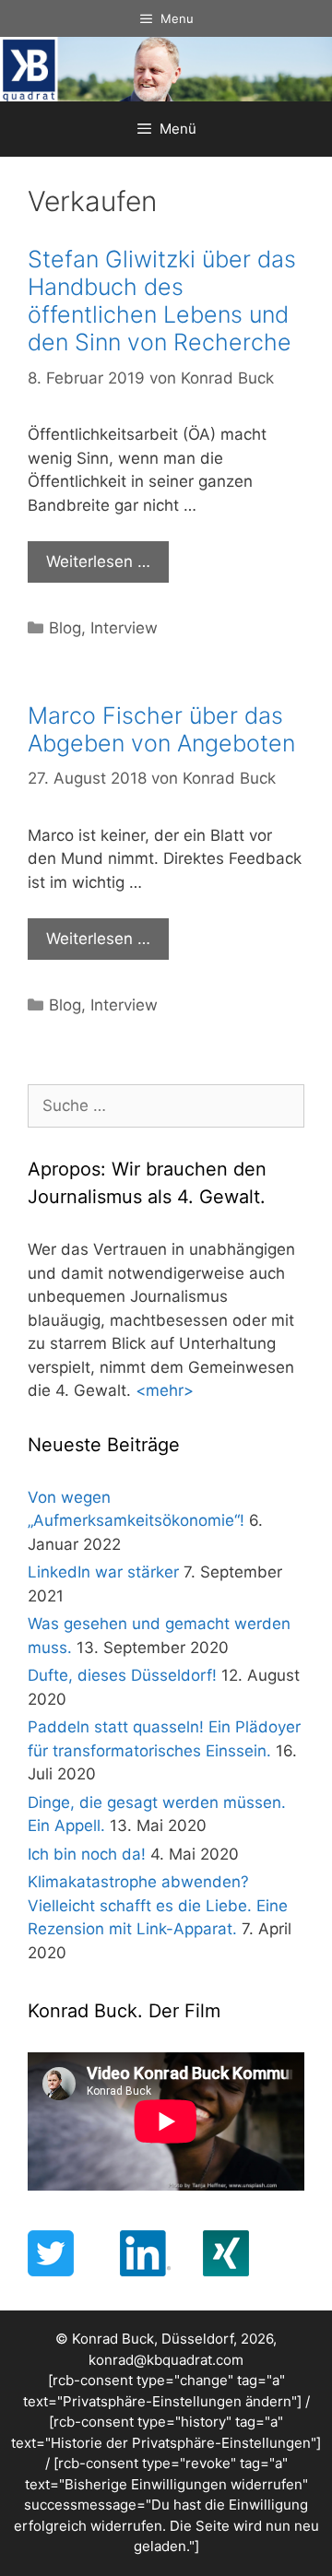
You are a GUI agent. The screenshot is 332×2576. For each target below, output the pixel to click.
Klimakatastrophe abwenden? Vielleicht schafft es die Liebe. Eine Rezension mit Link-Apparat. (158, 1905)
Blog (65, 628)
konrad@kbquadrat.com (166, 2360)
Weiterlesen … (98, 561)
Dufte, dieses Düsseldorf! (122, 1675)
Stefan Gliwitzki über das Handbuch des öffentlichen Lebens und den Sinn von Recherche (162, 301)
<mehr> (165, 1390)
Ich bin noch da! (87, 1854)
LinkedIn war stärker (103, 1572)
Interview (124, 628)
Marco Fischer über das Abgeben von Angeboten (161, 729)
